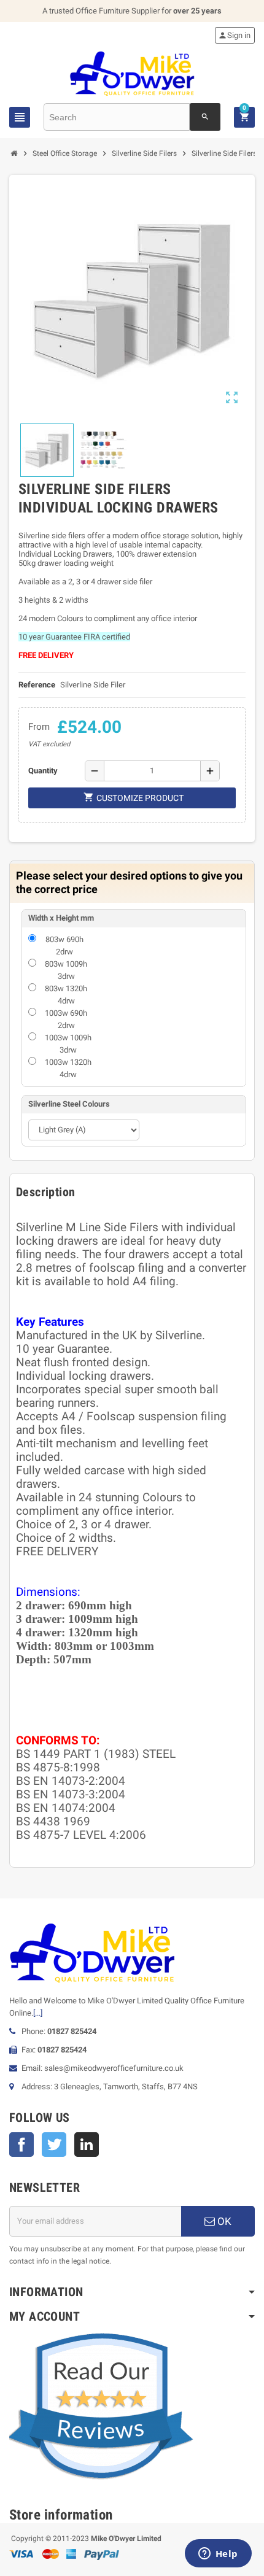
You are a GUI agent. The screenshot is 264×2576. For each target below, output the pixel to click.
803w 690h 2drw (64, 946)
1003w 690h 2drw (66, 1019)
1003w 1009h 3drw (68, 1044)
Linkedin (87, 2145)
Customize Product (134, 797)
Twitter (54, 2145)
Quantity (43, 771)
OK (223, 2221)
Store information (61, 2515)
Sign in (234, 35)
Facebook (21, 2145)
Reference (37, 685)
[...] (38, 2013)
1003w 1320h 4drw (68, 1068)
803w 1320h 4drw (66, 995)
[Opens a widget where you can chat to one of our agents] (218, 2555)
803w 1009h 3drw (66, 970)
